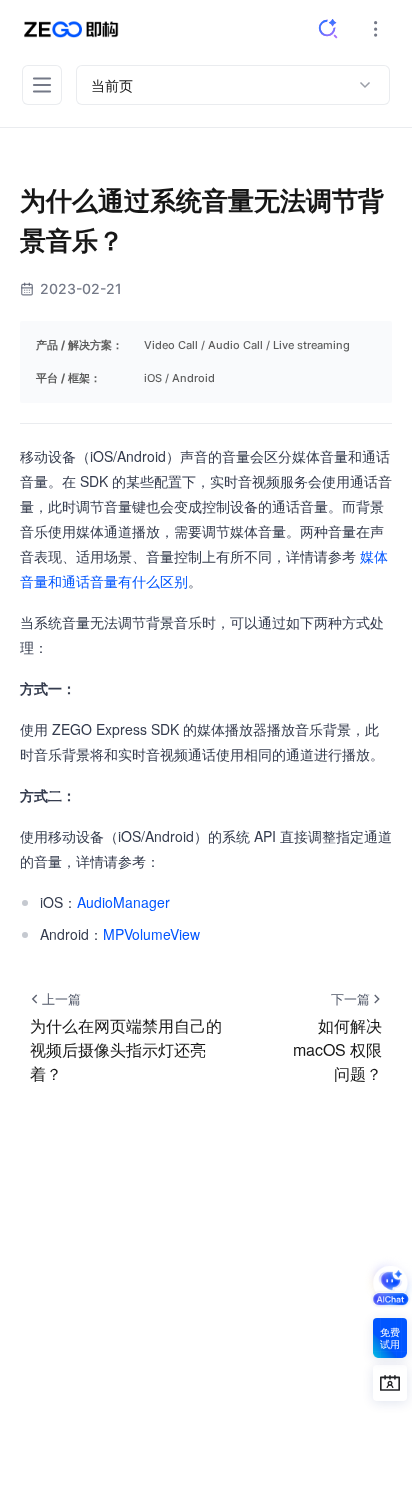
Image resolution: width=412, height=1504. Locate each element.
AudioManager (123, 902)
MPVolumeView (151, 934)
